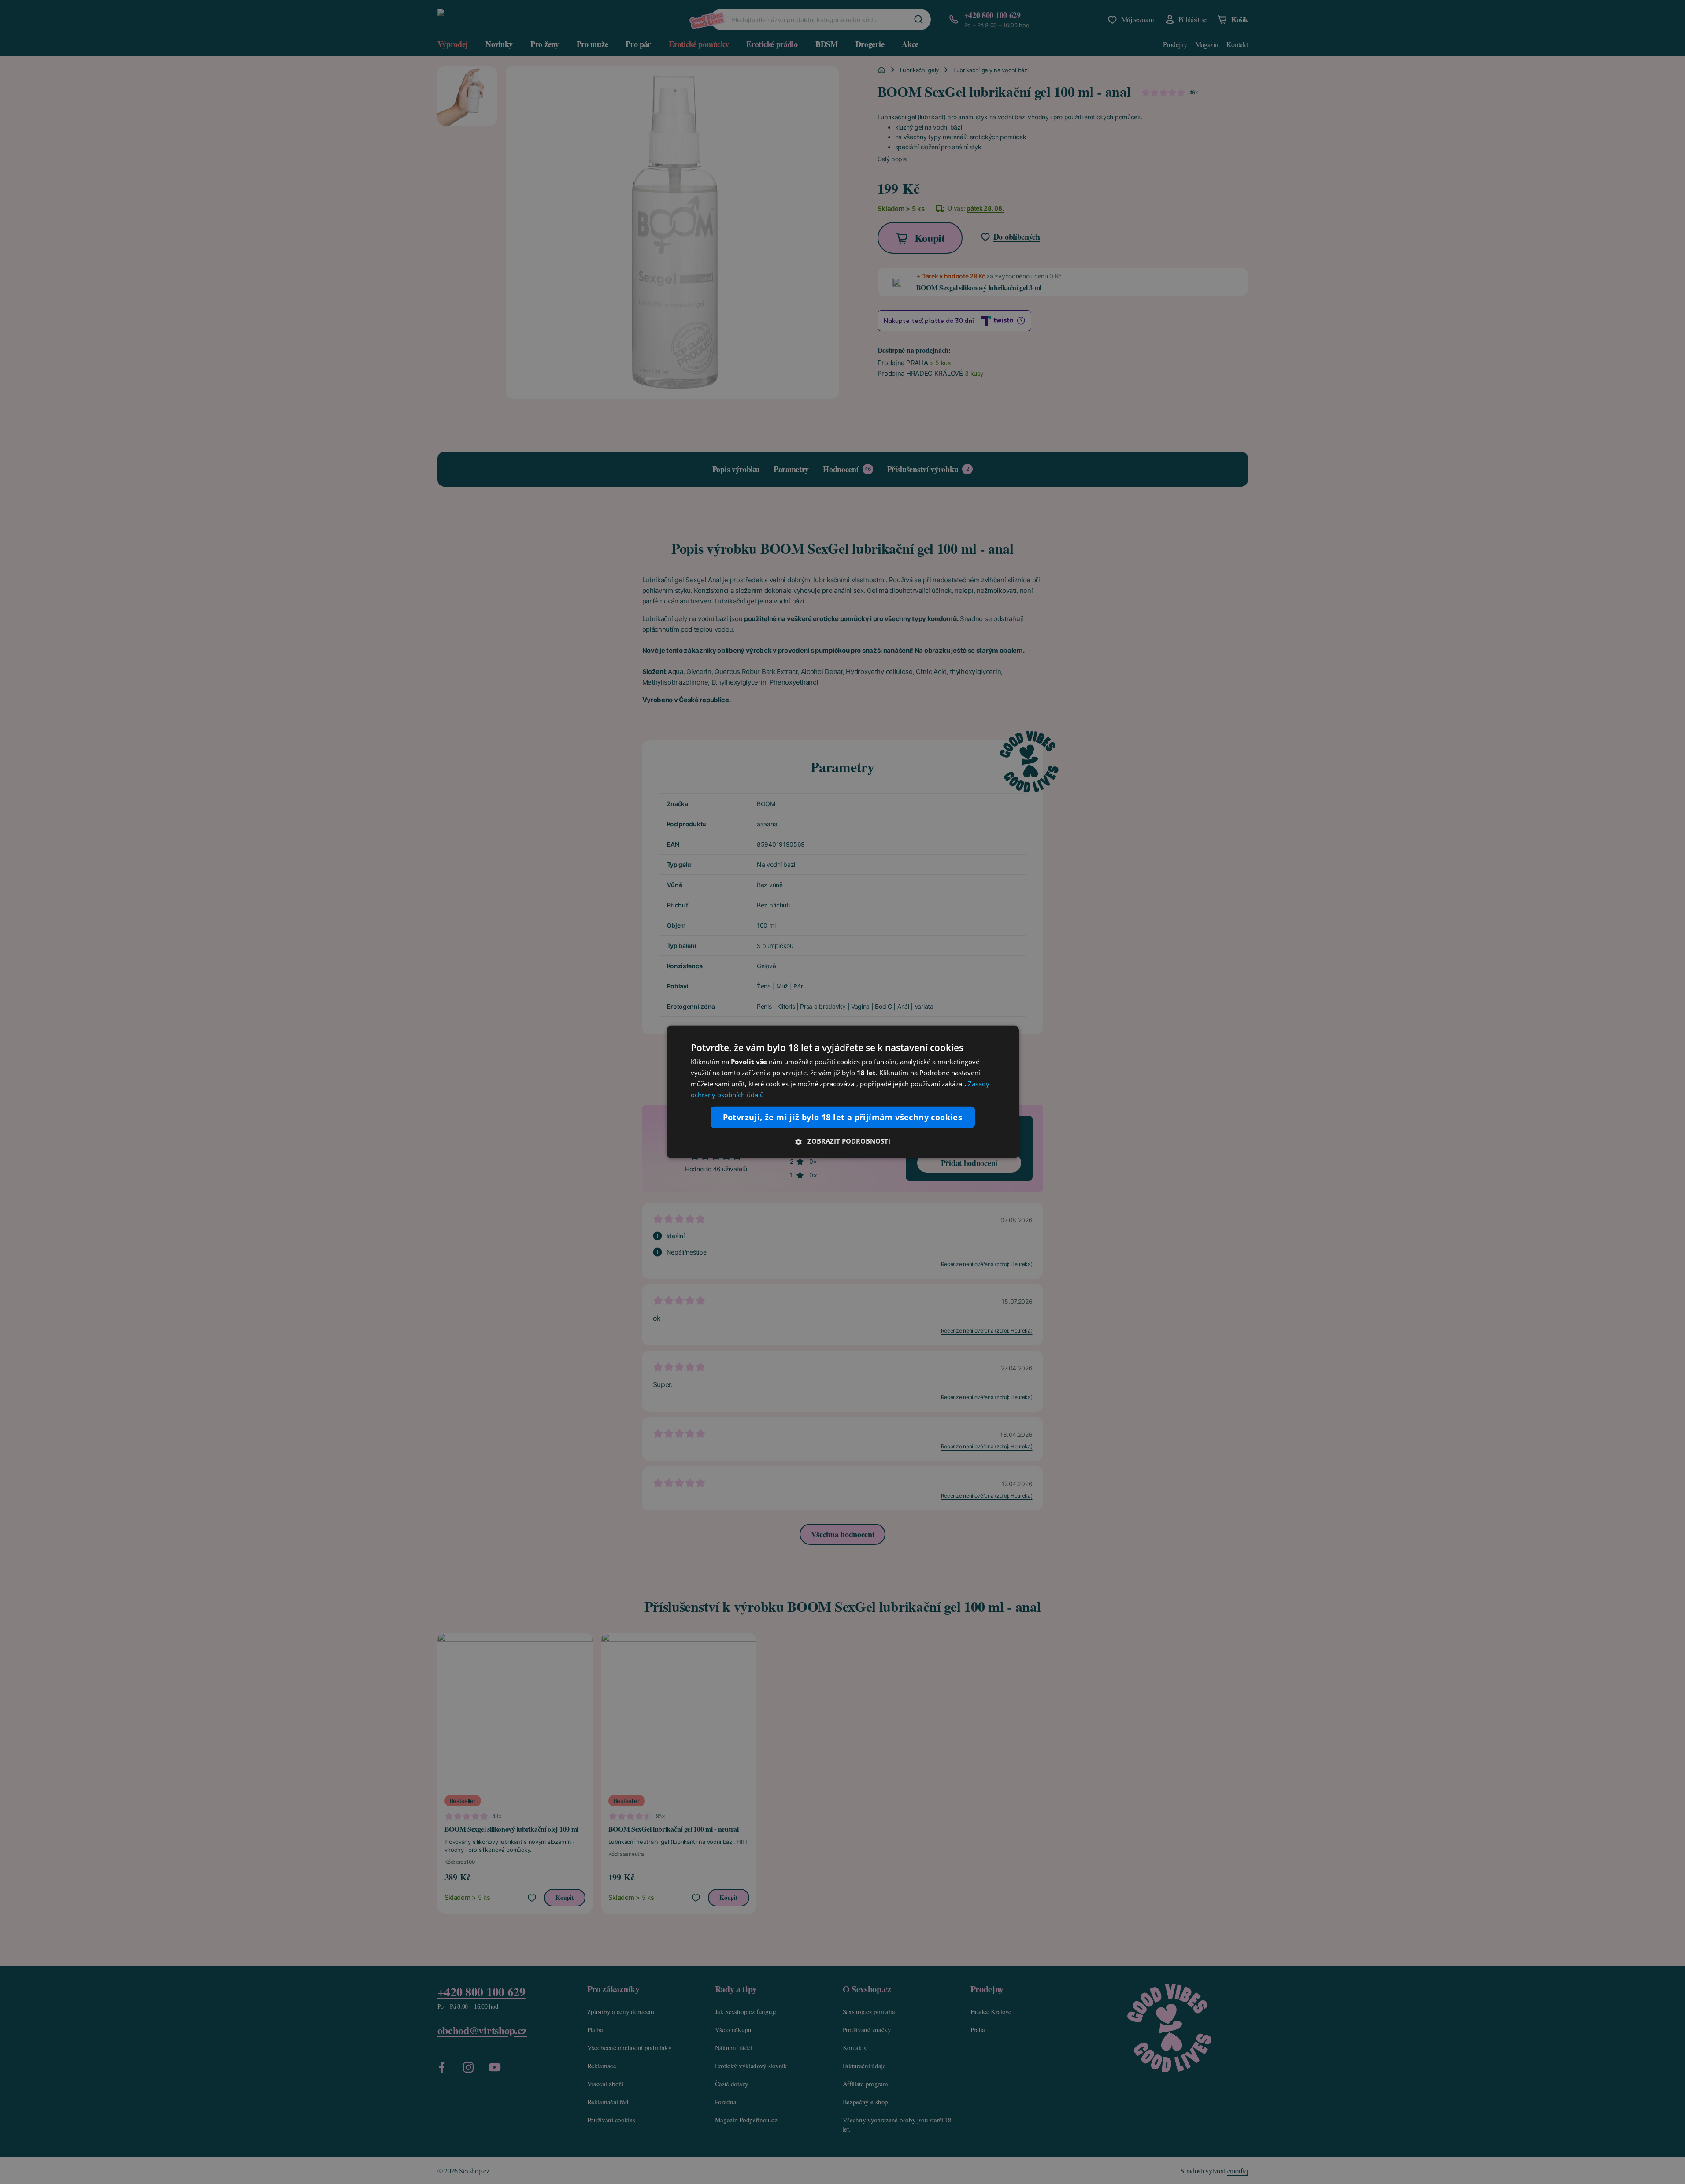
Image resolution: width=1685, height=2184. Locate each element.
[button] (843, 1141)
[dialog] (843, 1092)
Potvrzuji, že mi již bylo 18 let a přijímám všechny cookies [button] (843, 1117)
